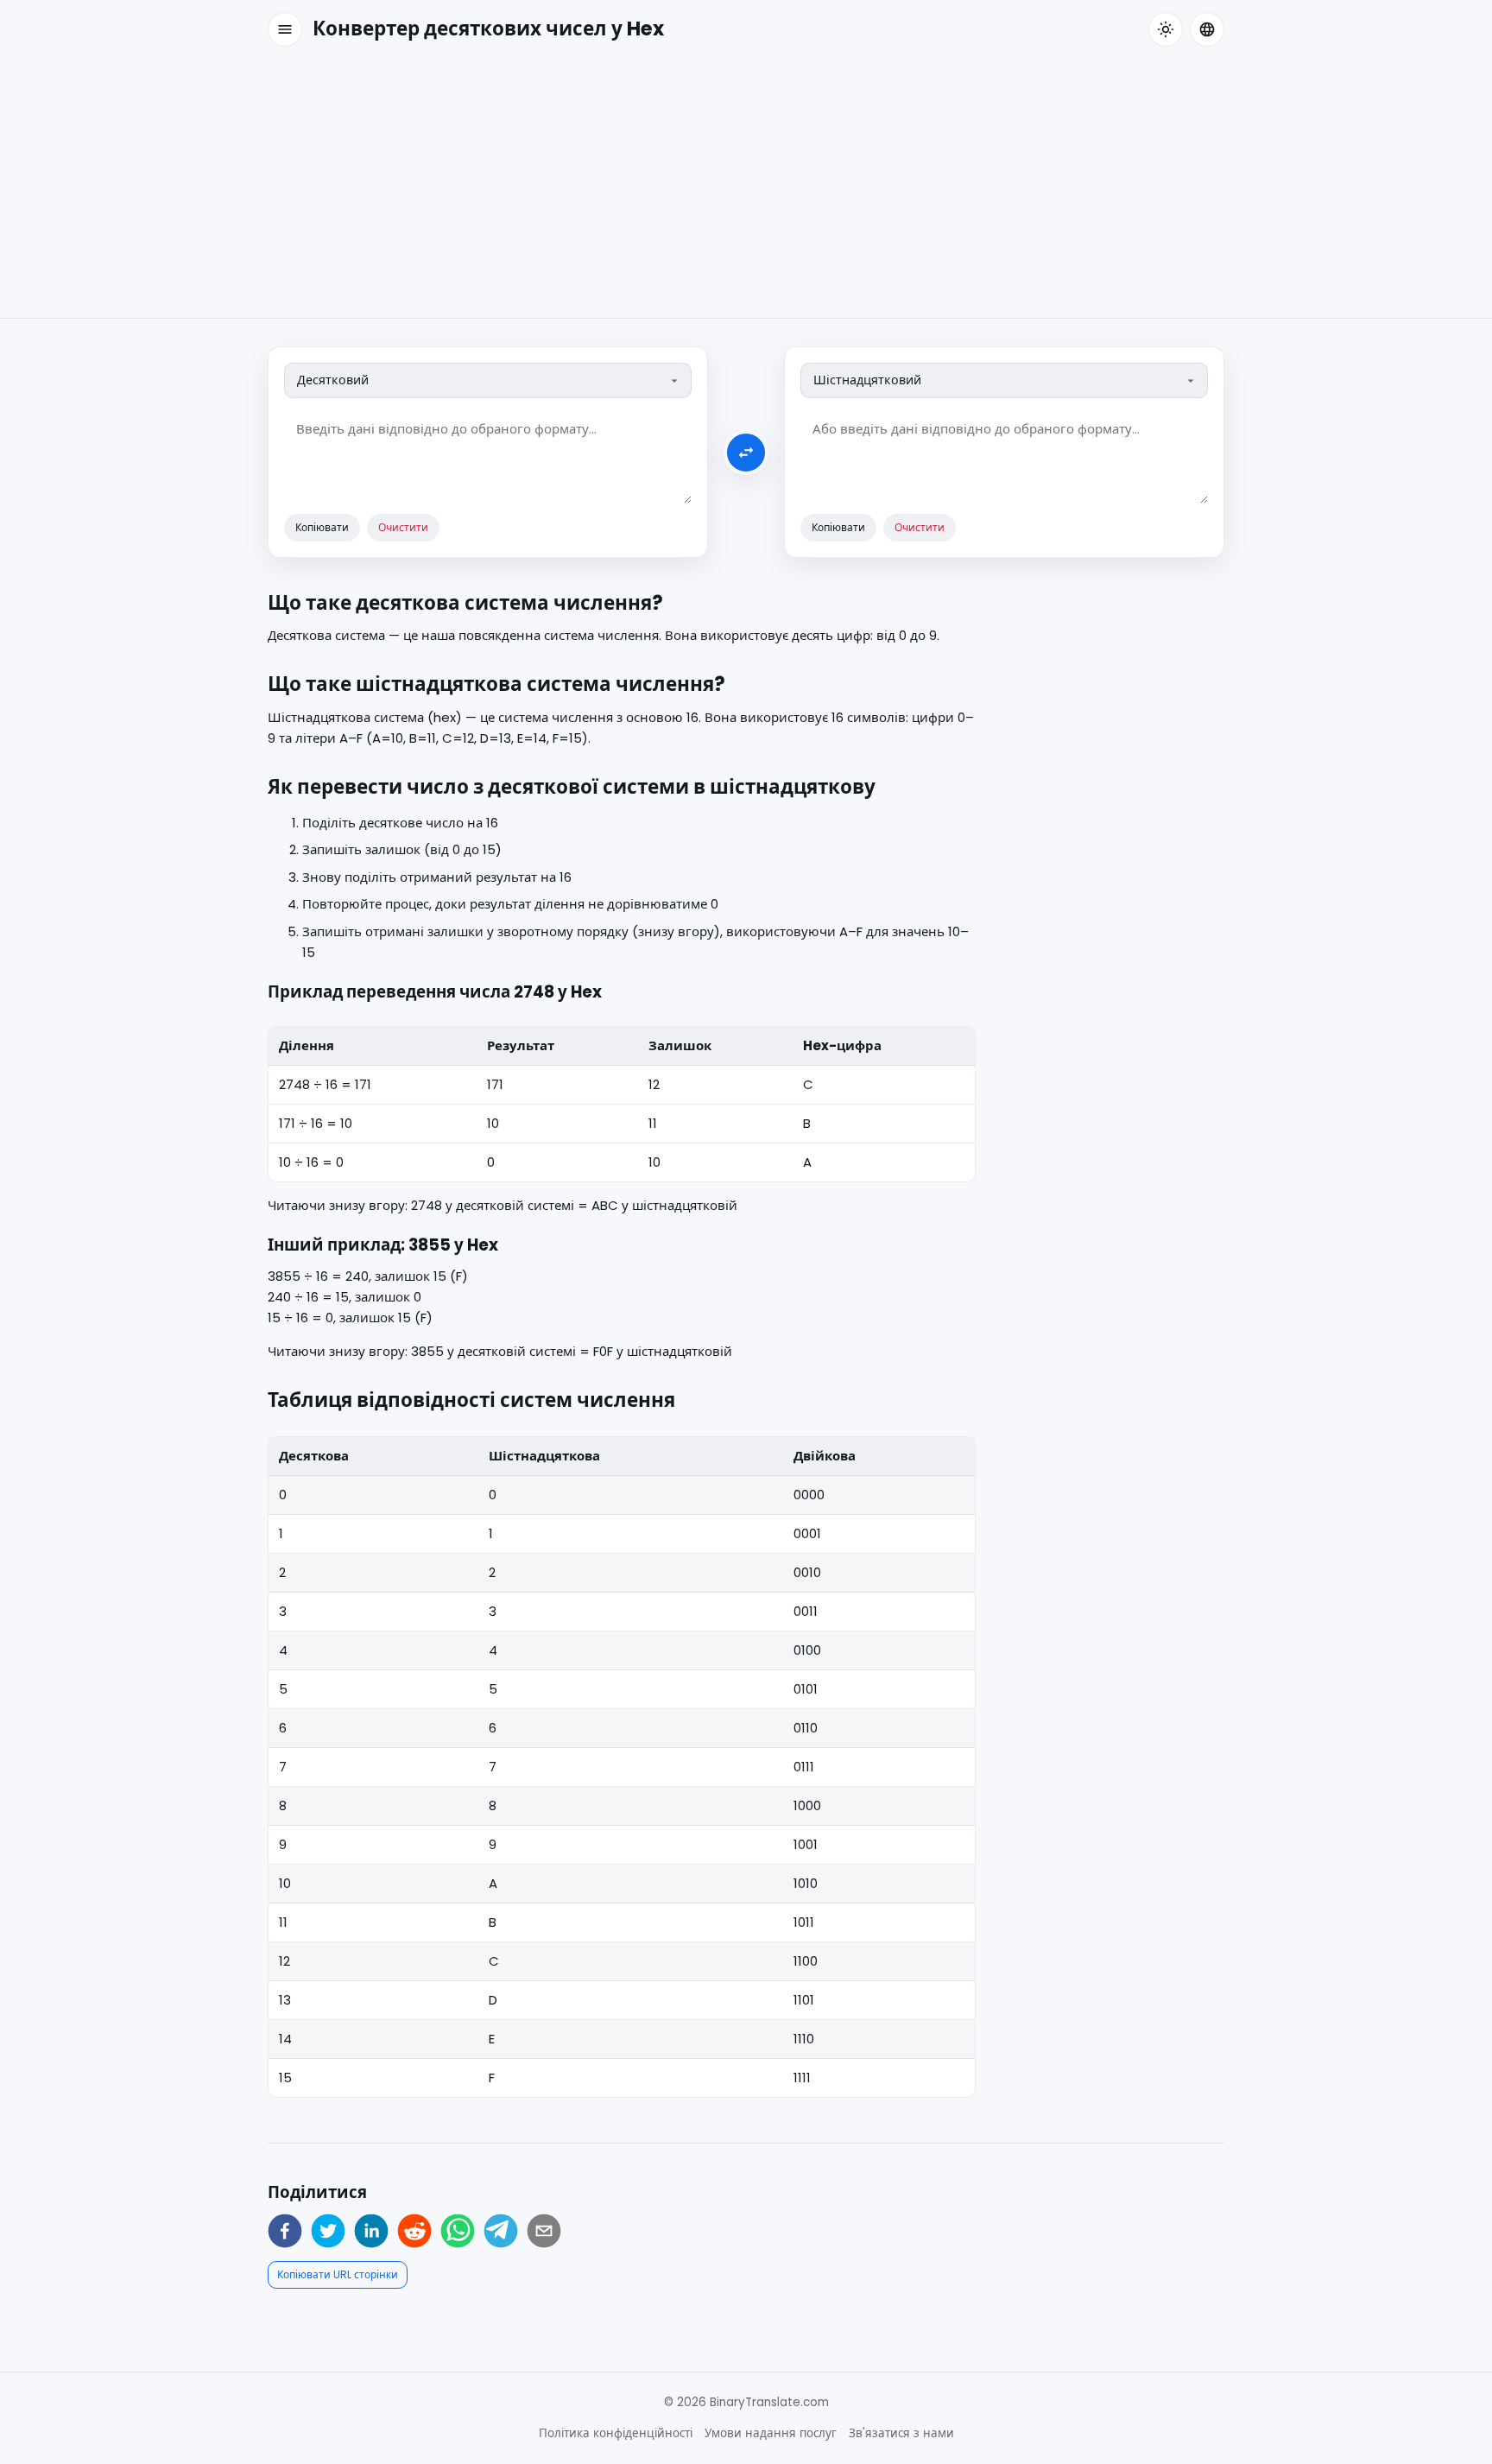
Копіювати (322, 527)
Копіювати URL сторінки (338, 2274)
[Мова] (1207, 29)
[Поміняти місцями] (746, 453)
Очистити (403, 527)
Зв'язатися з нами (901, 2433)
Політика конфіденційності (616, 2433)
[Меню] (285, 29)
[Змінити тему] (1166, 29)
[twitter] (328, 2231)
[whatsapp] (458, 2231)
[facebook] (285, 2231)
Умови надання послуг (771, 2433)
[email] (544, 2231)
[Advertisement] (746, 188)
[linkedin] (371, 2231)
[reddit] (414, 2231)
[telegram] (501, 2231)
